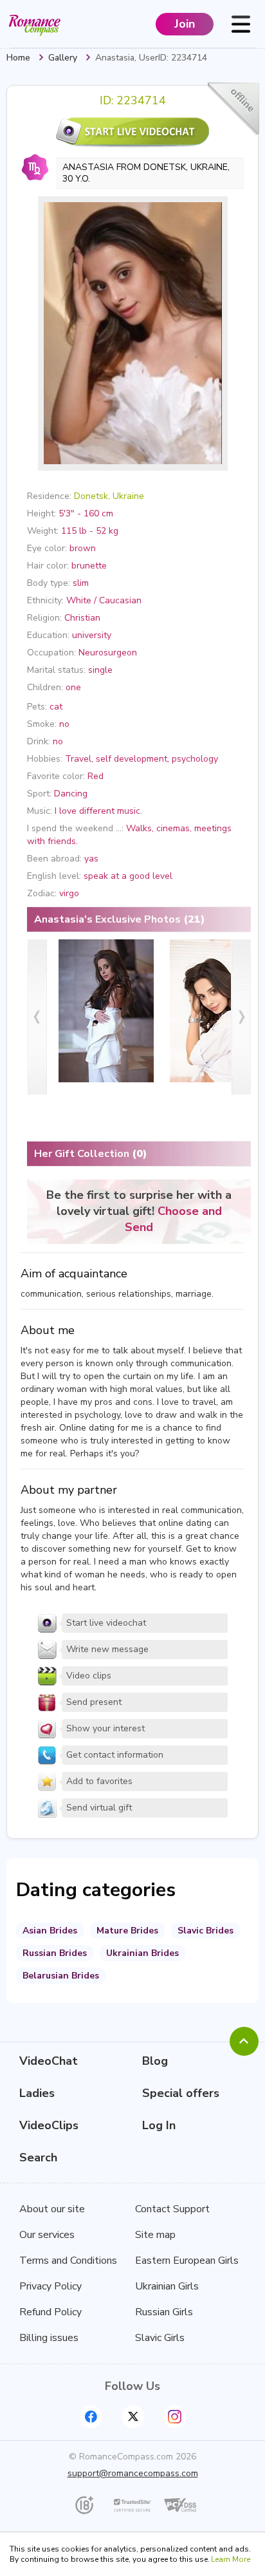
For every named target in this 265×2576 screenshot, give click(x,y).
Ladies (37, 2093)
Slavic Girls (160, 2338)
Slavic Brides (206, 1931)
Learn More (231, 2559)
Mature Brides (127, 1931)
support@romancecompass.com (133, 2473)
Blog (155, 2061)
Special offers (181, 2093)
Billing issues (49, 2338)
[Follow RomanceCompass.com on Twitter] (133, 2417)
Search (38, 2158)
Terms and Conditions (68, 2261)
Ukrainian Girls (167, 2286)
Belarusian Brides (61, 1976)
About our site (52, 2209)
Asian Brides (50, 1931)
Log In (159, 2125)
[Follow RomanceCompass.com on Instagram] (175, 2417)
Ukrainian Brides (142, 1953)
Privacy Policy (50, 2286)
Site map (155, 2235)
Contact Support (172, 2209)
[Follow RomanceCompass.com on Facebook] (91, 2417)
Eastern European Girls (187, 2261)
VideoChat (49, 2061)
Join (185, 24)
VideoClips (49, 2125)
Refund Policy (50, 2312)
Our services (47, 2235)
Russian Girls (164, 2312)
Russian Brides (55, 1953)
